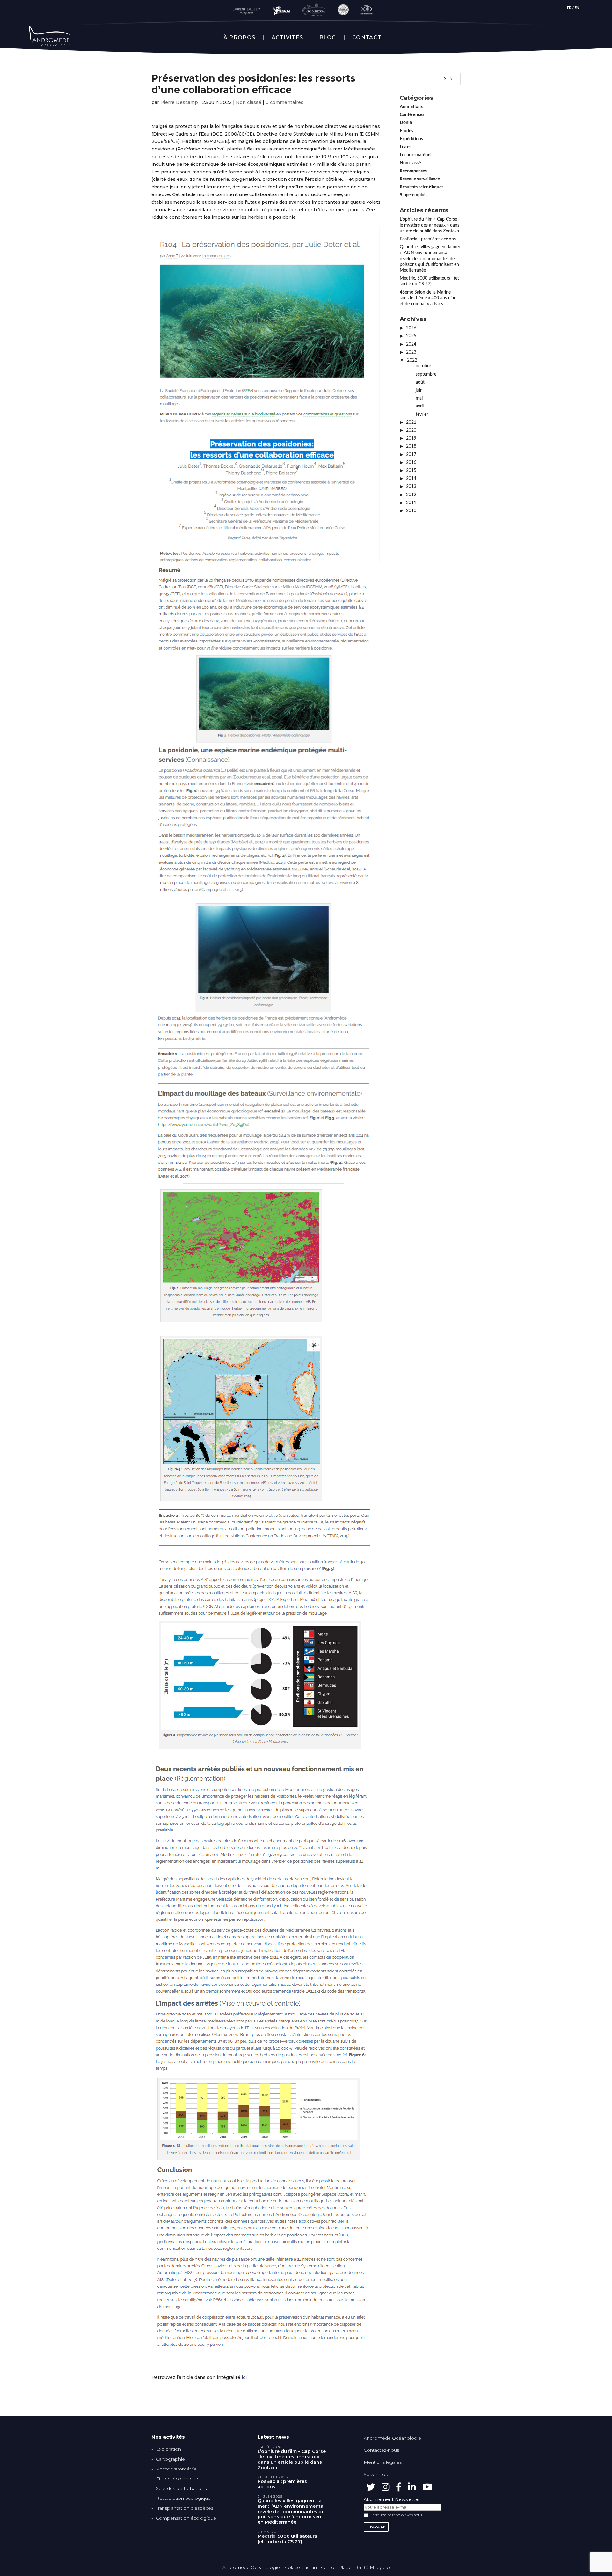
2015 (411, 471)
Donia (406, 123)
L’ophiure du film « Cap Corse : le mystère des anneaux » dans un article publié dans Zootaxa (430, 225)
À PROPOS (239, 38)
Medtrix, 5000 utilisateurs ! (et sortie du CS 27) (289, 2539)
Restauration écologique (183, 2498)
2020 (411, 430)
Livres (405, 147)
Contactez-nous (381, 2450)
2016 (411, 463)
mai (419, 398)
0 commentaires (284, 102)
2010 (411, 511)
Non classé (249, 102)
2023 (411, 352)
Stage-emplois (414, 195)
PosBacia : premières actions (428, 239)
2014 (411, 479)
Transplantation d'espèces (185, 2508)
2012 (411, 495)
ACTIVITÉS (288, 38)
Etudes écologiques (178, 2479)
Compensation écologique (186, 2518)
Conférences (412, 115)
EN (577, 8)
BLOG (328, 38)
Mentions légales (383, 2462)
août (420, 382)
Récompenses (413, 171)
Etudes (406, 131)
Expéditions (411, 139)
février (422, 415)
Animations (411, 107)
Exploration (168, 2449)
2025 (411, 336)
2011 (411, 503)
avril (420, 406)
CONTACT (367, 38)
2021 (411, 422)
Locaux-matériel (415, 155)
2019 (411, 438)
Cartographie (170, 2459)
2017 (411, 455)
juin (419, 390)
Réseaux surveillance (420, 179)
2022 (412, 360)
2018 (411, 446)
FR (569, 8)
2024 (411, 344)
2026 (411, 328)
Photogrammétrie (176, 2469)
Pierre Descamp (179, 102)
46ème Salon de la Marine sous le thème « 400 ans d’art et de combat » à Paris (428, 298)
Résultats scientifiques (422, 187)
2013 (411, 487)
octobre (423, 366)
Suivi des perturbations (181, 2488)
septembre (426, 374)
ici (244, 2377)
